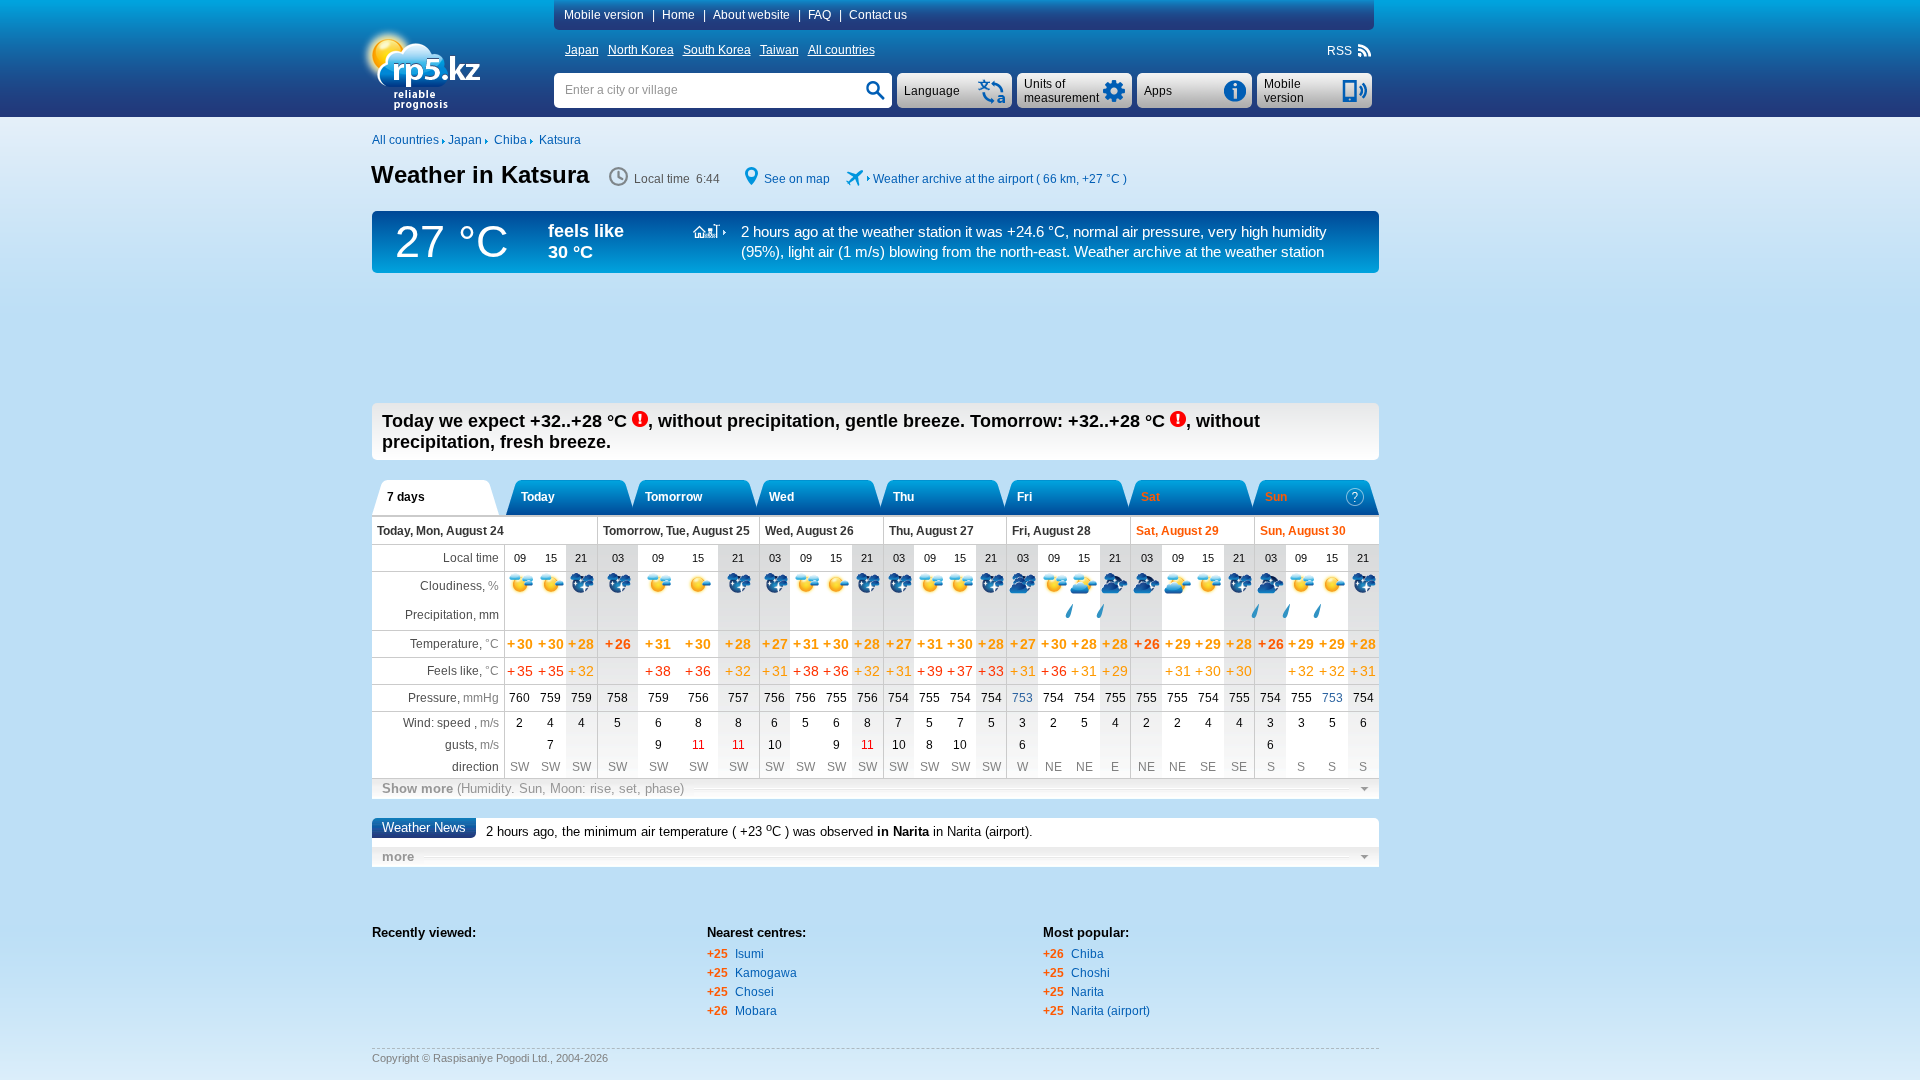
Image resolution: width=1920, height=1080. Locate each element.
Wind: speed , (451, 723)
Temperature (444, 644)
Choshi (1090, 973)
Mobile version (604, 15)
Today (538, 497)
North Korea (641, 50)
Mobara (756, 1011)
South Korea (717, 50)
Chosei (754, 992)
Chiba (1087, 954)
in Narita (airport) (981, 831)
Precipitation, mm (452, 615)
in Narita (903, 831)
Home (678, 15)
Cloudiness (451, 586)
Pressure (432, 698)
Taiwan (779, 50)
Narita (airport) (1110, 1011)
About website (751, 15)
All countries (841, 50)
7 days (406, 497)
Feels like (453, 671)
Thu (903, 497)
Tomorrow (673, 497)
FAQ (819, 15)
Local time (471, 558)
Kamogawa (766, 973)
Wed (781, 497)
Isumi (749, 954)
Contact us (878, 15)
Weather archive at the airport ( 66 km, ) (1000, 179)
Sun (1276, 497)
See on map (797, 179)
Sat (1150, 497)
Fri (1024, 497)
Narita (1087, 992)
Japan (582, 50)
